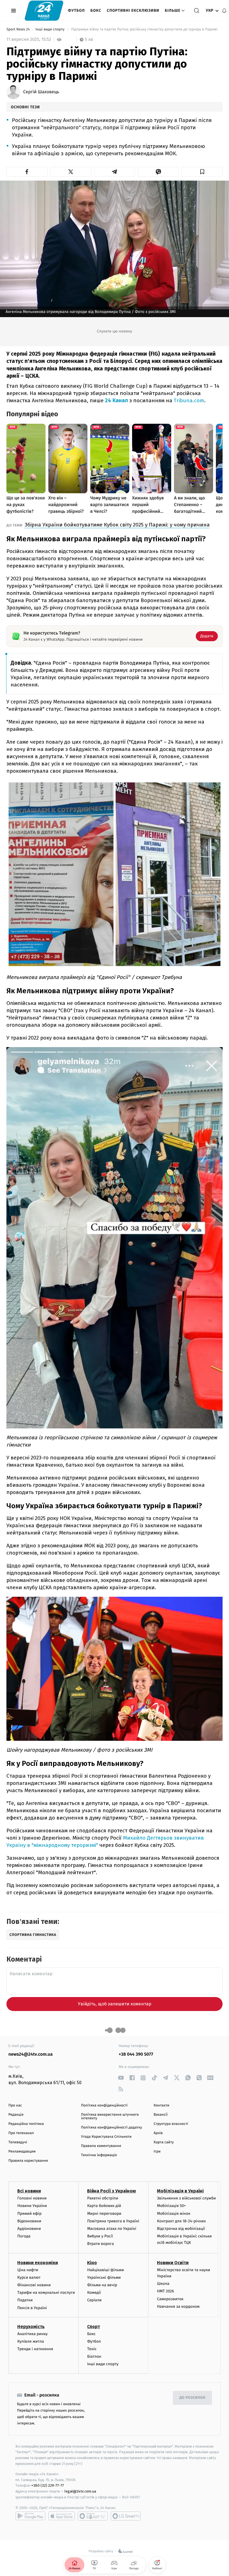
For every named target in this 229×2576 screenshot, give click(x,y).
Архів (158, 2133)
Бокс (96, 10)
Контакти (161, 2105)
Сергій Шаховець (41, 92)
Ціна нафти (28, 2270)
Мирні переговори (104, 2214)
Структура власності (171, 2124)
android (30, 2516)
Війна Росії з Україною (112, 2191)
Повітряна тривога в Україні (113, 2221)
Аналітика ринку (32, 2334)
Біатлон (94, 2356)
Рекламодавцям (22, 2152)
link (121, 2078)
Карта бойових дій (104, 2206)
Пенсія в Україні (32, 2308)
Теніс (92, 2349)
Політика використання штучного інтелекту (110, 2117)
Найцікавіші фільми (106, 2270)
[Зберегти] (202, 172)
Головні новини (32, 2198)
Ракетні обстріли (103, 2198)
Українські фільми (104, 2277)
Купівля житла (31, 2341)
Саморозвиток (170, 2299)
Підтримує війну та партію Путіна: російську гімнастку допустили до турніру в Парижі (144, 29)
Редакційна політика (26, 2124)
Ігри (157, 2152)
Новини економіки (38, 2263)
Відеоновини (29, 2221)
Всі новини (29, 2191)
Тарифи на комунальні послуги (46, 2293)
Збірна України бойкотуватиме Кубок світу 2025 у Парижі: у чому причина (117, 525)
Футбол (76, 10)
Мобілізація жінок (174, 2214)
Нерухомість (31, 2327)
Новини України (32, 2206)
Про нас (15, 2105)
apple (62, 2516)
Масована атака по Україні (112, 2229)
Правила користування (28, 2161)
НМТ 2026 (165, 2291)
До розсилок (193, 2398)
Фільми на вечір (102, 2285)
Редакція (16, 2115)
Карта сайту (164, 2142)
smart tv (93, 2516)
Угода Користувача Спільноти (106, 2137)
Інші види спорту (51, 29)
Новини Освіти (173, 2263)
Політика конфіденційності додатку (112, 2128)
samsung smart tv (126, 2516)
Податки (25, 2300)
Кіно (92, 2263)
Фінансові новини (34, 2285)
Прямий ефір (29, 2214)
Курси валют (29, 2277)
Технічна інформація (99, 2155)
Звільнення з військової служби (186, 2198)
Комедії (94, 2293)
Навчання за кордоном (178, 2306)
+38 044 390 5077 (136, 2054)
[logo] (44, 10)
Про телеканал (21, 2133)
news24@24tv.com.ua (31, 2054)
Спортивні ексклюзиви (133, 10)
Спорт (94, 2327)
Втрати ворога (100, 2244)
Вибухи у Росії (100, 2236)
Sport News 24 (19, 29)
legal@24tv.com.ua (80, 2491)
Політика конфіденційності (104, 2105)
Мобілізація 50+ (171, 2206)
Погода (24, 2236)
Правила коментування (101, 2146)
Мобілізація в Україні (180, 2191)
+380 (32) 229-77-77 (48, 2485)
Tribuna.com (189, 400)
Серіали (94, 2300)
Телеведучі (18, 2142)
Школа (163, 2284)
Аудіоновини (29, 2229)
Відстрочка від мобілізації (181, 2229)
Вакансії (161, 2115)
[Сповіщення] (224, 11)
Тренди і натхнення (35, 2349)
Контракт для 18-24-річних (181, 2221)
